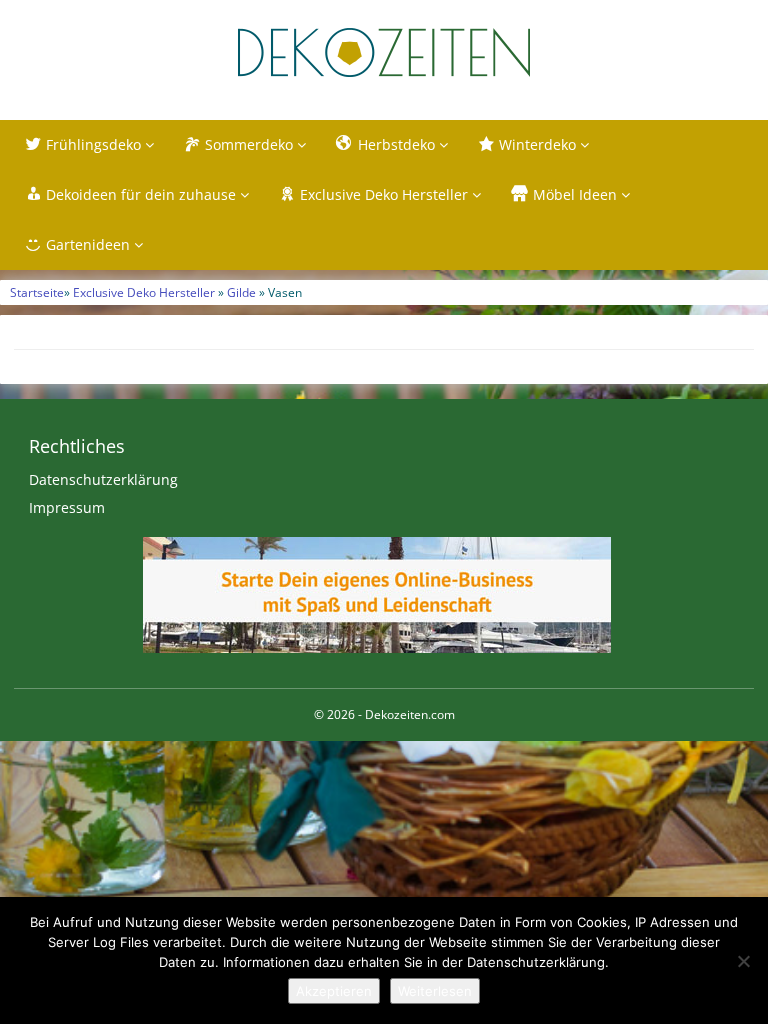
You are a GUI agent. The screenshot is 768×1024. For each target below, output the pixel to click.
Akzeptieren (334, 991)
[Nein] (743, 961)
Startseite (37, 292)
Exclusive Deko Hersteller (144, 292)
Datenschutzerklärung (103, 479)
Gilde (241, 292)
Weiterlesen (435, 991)
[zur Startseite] (384, 52)
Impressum (67, 507)
